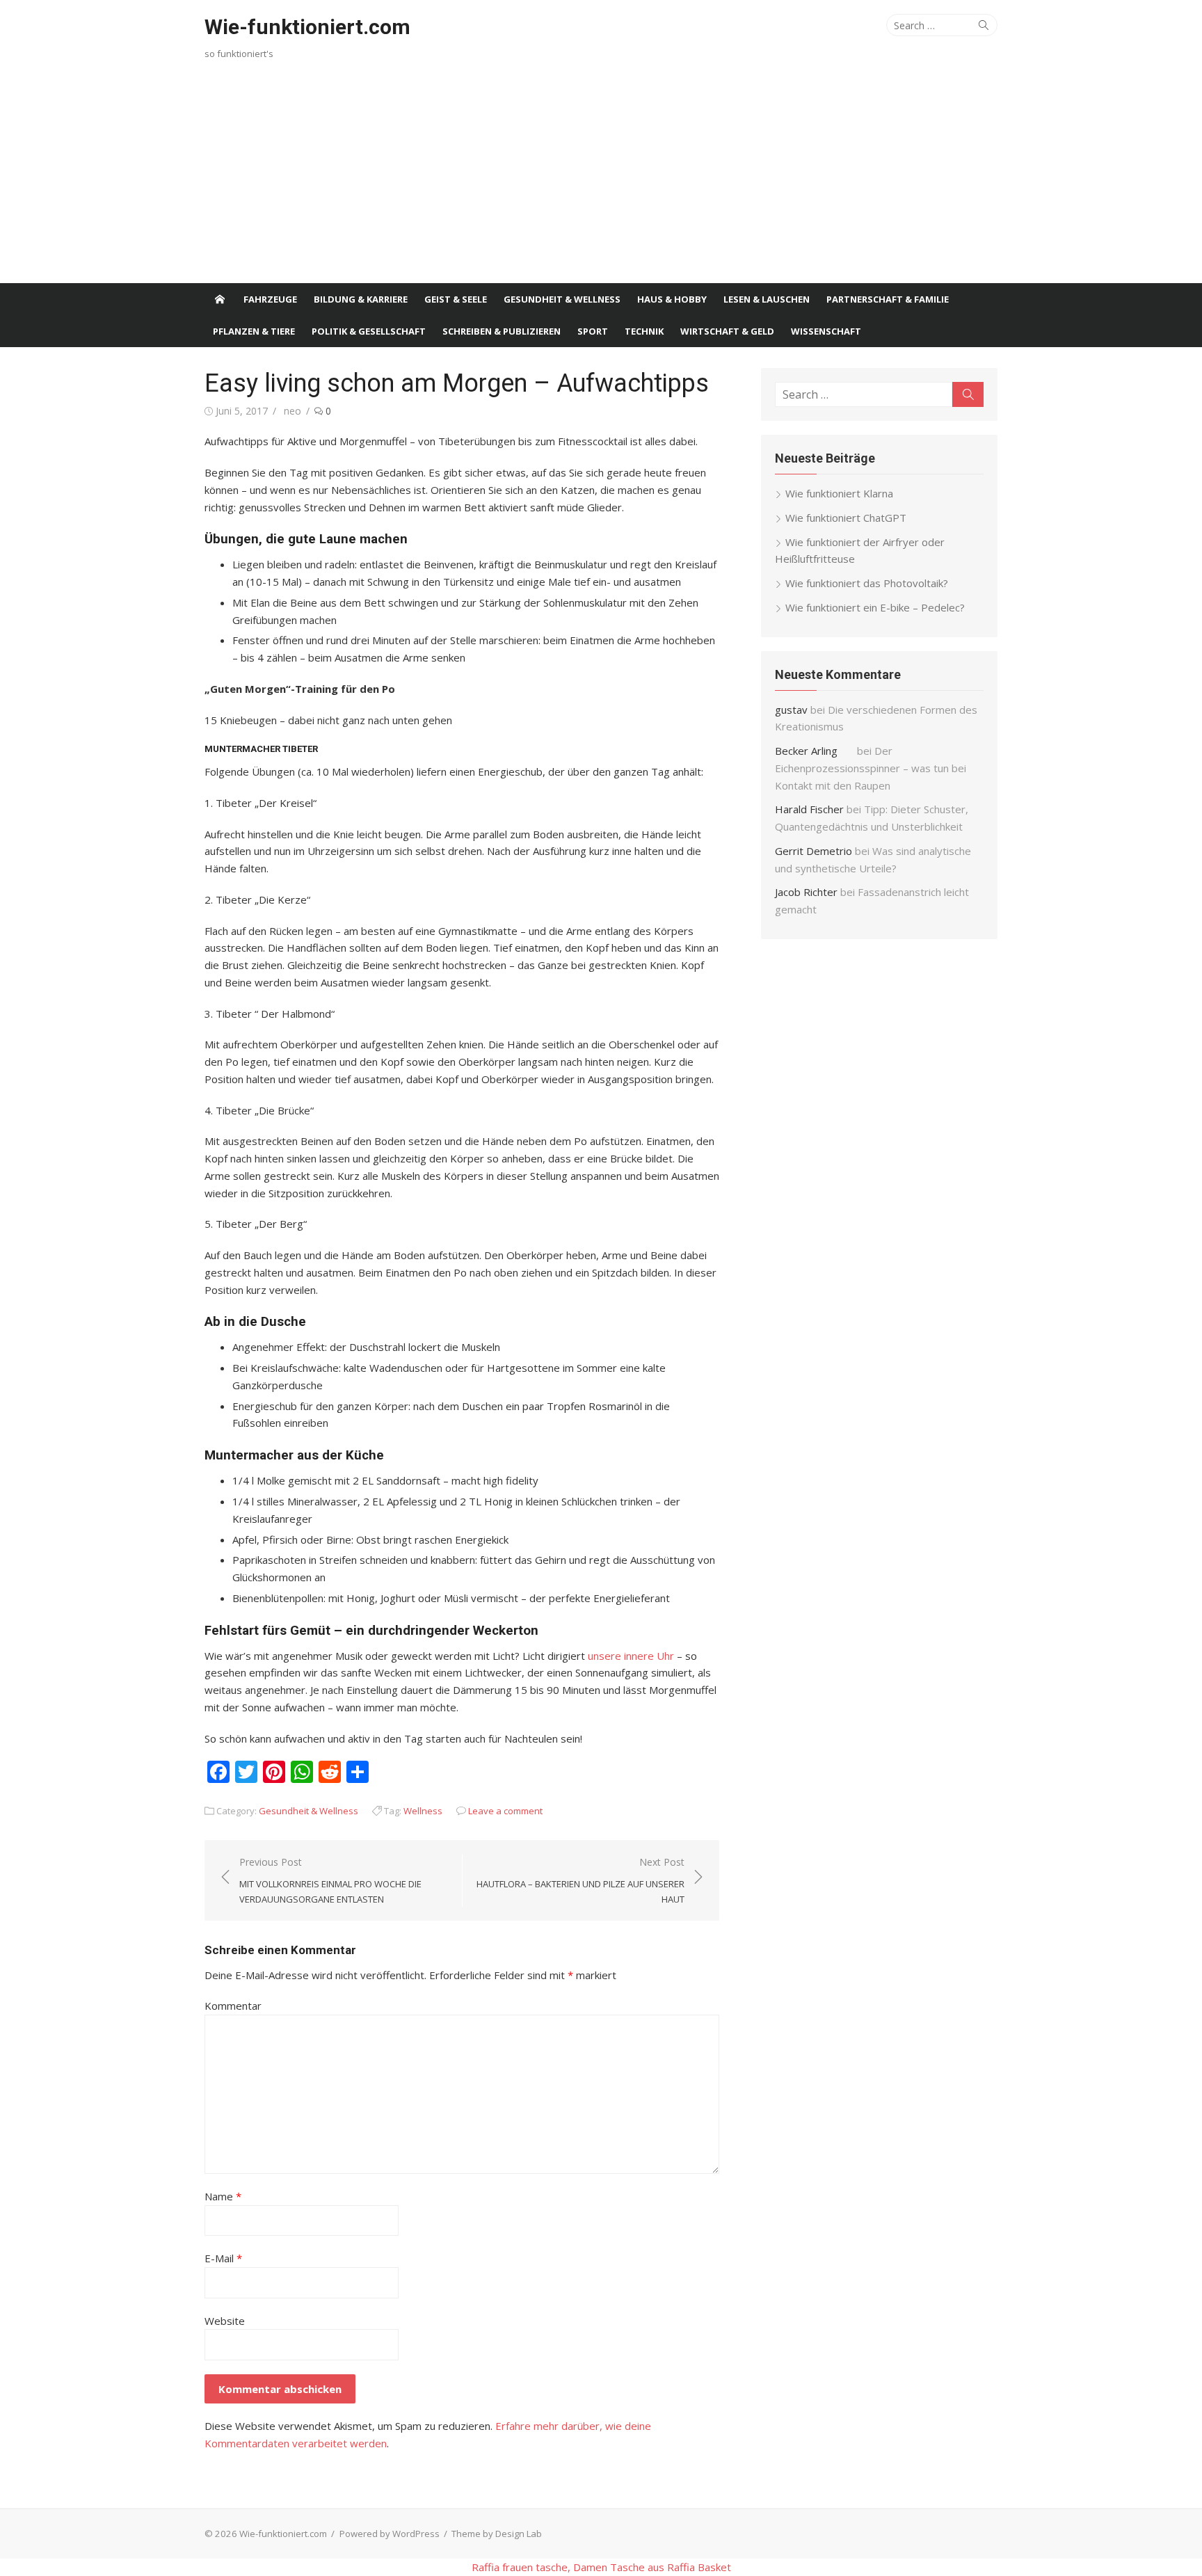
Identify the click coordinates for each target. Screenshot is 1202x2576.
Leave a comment (505, 1811)
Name (223, 2196)
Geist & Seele (456, 299)
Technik (644, 331)
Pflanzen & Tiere (254, 331)
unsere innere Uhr (631, 1656)
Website (225, 2321)
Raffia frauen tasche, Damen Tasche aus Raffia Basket (601, 2567)
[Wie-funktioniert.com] (220, 299)
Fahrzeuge (270, 299)
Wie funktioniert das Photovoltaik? (867, 583)
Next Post (580, 1880)
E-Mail (223, 2258)
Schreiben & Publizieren (502, 331)
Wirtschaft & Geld (727, 331)
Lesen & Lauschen (767, 299)
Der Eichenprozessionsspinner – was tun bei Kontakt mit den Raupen (871, 768)
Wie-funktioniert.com (307, 27)
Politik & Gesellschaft (369, 331)
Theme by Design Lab (497, 2534)
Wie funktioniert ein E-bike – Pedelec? (875, 607)
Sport (593, 331)
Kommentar (233, 2006)
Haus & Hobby (672, 299)
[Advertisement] (601, 179)
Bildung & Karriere (361, 299)
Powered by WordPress (390, 2534)
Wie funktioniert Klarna (839, 493)
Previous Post (330, 1880)
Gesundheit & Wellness (562, 299)
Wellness (423, 1811)
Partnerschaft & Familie (888, 299)
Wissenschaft (826, 331)
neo (293, 411)
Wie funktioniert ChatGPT (846, 518)
